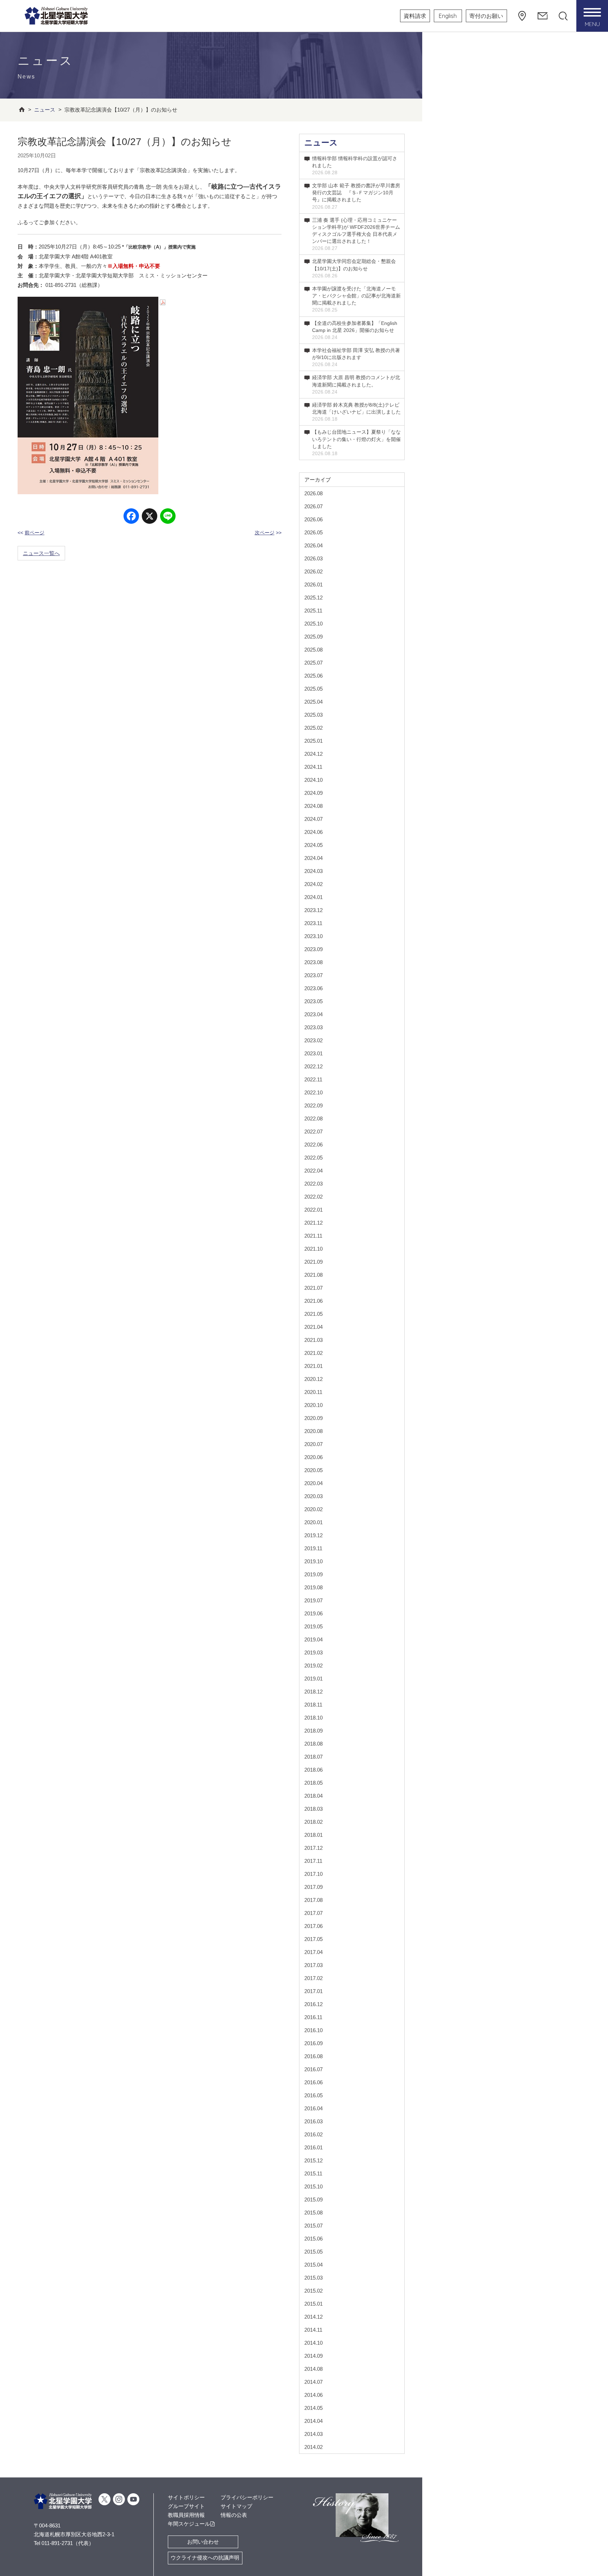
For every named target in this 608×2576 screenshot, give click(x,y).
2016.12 (313, 2004)
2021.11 (313, 1236)
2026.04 (313, 545)
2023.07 (313, 975)
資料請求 (415, 16)
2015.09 (313, 2200)
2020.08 (313, 1431)
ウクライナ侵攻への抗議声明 (205, 2558)
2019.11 (313, 1548)
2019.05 (313, 1626)
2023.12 (313, 910)
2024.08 (313, 806)
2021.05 (313, 1314)
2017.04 (313, 1952)
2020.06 (313, 1457)
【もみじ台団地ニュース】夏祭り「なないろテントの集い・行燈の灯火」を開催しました (356, 442)
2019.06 (313, 1613)
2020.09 (313, 1418)
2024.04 (313, 858)
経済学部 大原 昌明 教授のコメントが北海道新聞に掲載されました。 (356, 384)
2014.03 (313, 2434)
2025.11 (313, 611)
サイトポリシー (186, 2497)
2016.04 (313, 2108)
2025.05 (313, 689)
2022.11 (313, 1079)
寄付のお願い (486, 16)
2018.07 (313, 1757)
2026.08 (313, 493)
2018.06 (313, 1770)
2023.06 (313, 988)
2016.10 (313, 2030)
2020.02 (313, 1509)
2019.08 (313, 1587)
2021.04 (313, 1327)
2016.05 (313, 2095)
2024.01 (313, 897)
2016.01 (313, 2147)
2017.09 (313, 1887)
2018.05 (313, 1783)
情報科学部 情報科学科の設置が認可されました (355, 165)
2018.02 (313, 1822)
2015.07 (313, 2226)
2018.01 (313, 1835)
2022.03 (313, 1184)
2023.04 (313, 1014)
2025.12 (313, 598)
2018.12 (313, 1692)
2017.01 (313, 1991)
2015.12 (313, 2160)
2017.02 (313, 1978)
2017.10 (313, 1874)
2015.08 (313, 2213)
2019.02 (313, 1666)
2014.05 (313, 2408)
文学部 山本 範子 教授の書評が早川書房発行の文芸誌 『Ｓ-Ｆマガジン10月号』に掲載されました (356, 196)
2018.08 (313, 1744)
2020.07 (313, 1444)
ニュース (321, 143)
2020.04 (313, 1483)
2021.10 (313, 1249)
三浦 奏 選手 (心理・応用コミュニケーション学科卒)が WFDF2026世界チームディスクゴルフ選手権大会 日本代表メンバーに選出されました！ (356, 234)
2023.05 (313, 1001)
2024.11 (313, 767)
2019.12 (313, 1535)
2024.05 (313, 845)
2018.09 (313, 1731)
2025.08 (313, 650)
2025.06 (313, 676)
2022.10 (313, 1092)
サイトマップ (236, 2506)
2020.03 (313, 1496)
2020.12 (313, 1379)
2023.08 (313, 962)
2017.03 (313, 1965)
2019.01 (313, 1679)
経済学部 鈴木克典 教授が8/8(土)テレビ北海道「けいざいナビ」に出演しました (356, 412)
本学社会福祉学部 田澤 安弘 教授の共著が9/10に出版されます (356, 357)
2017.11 (313, 1861)
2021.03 (313, 1340)
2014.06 (313, 2395)
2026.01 (313, 585)
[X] (150, 517)
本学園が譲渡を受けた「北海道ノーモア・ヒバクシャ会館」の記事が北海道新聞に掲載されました (356, 299)
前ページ (34, 533)
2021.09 (313, 1262)
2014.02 (313, 2447)
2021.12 (313, 1223)
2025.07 (313, 663)
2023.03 (313, 1027)
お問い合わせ (203, 2542)
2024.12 (313, 754)
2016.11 (313, 2017)
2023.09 (313, 949)
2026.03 (313, 558)
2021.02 (313, 1353)
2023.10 (313, 936)
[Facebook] (131, 517)
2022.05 (313, 1158)
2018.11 (313, 1705)
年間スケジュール (189, 2524)
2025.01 (313, 741)
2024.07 (313, 819)
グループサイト (186, 2506)
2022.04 (313, 1171)
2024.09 (313, 793)
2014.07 (313, 2382)
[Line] (168, 517)
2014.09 (313, 2356)
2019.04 (313, 1639)
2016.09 (313, 2043)
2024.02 (313, 884)
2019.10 (313, 1561)
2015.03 (313, 2278)
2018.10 (313, 1718)
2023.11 (313, 923)
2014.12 (313, 2317)
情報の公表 (234, 2515)
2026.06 (313, 519)
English (448, 16)
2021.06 (313, 1301)
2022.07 (313, 1132)
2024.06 (313, 832)
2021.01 (313, 1366)
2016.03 (313, 2121)
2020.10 (313, 1405)
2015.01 (313, 2304)
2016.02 (313, 2134)
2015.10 (313, 2187)
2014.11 (313, 2330)
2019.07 (313, 1600)
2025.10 (313, 624)
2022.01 (313, 1210)
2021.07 (313, 1288)
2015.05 (313, 2252)
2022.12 (313, 1066)
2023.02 (313, 1040)
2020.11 (313, 1392)
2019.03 (313, 1653)
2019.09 (313, 1574)
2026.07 (313, 506)
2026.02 (313, 571)
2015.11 (313, 2173)
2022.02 (313, 1197)
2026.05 (313, 532)
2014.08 (313, 2369)
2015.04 (313, 2265)
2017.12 (313, 1848)
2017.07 (313, 1913)
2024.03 (313, 871)
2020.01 (313, 1522)
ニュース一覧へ (41, 553)
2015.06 (313, 2239)
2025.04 (313, 702)
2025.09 (313, 637)
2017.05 (313, 1939)
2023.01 (313, 1053)
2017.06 (313, 1926)
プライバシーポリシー (247, 2497)
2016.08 (313, 2056)
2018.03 (313, 1809)
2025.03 (313, 715)
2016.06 (313, 2082)
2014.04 (313, 2421)
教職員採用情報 (186, 2515)
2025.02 (313, 728)
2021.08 (313, 1275)
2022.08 (313, 1119)
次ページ (265, 533)
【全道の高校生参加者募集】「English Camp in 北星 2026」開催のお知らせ (355, 330)
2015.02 (313, 2291)
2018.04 (313, 1796)
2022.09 (313, 1105)
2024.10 (313, 780)
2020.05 (313, 1470)
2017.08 (313, 1900)
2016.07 (313, 2069)
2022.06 (313, 1145)
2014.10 (313, 2343)
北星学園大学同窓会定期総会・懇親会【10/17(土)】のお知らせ (354, 268)
